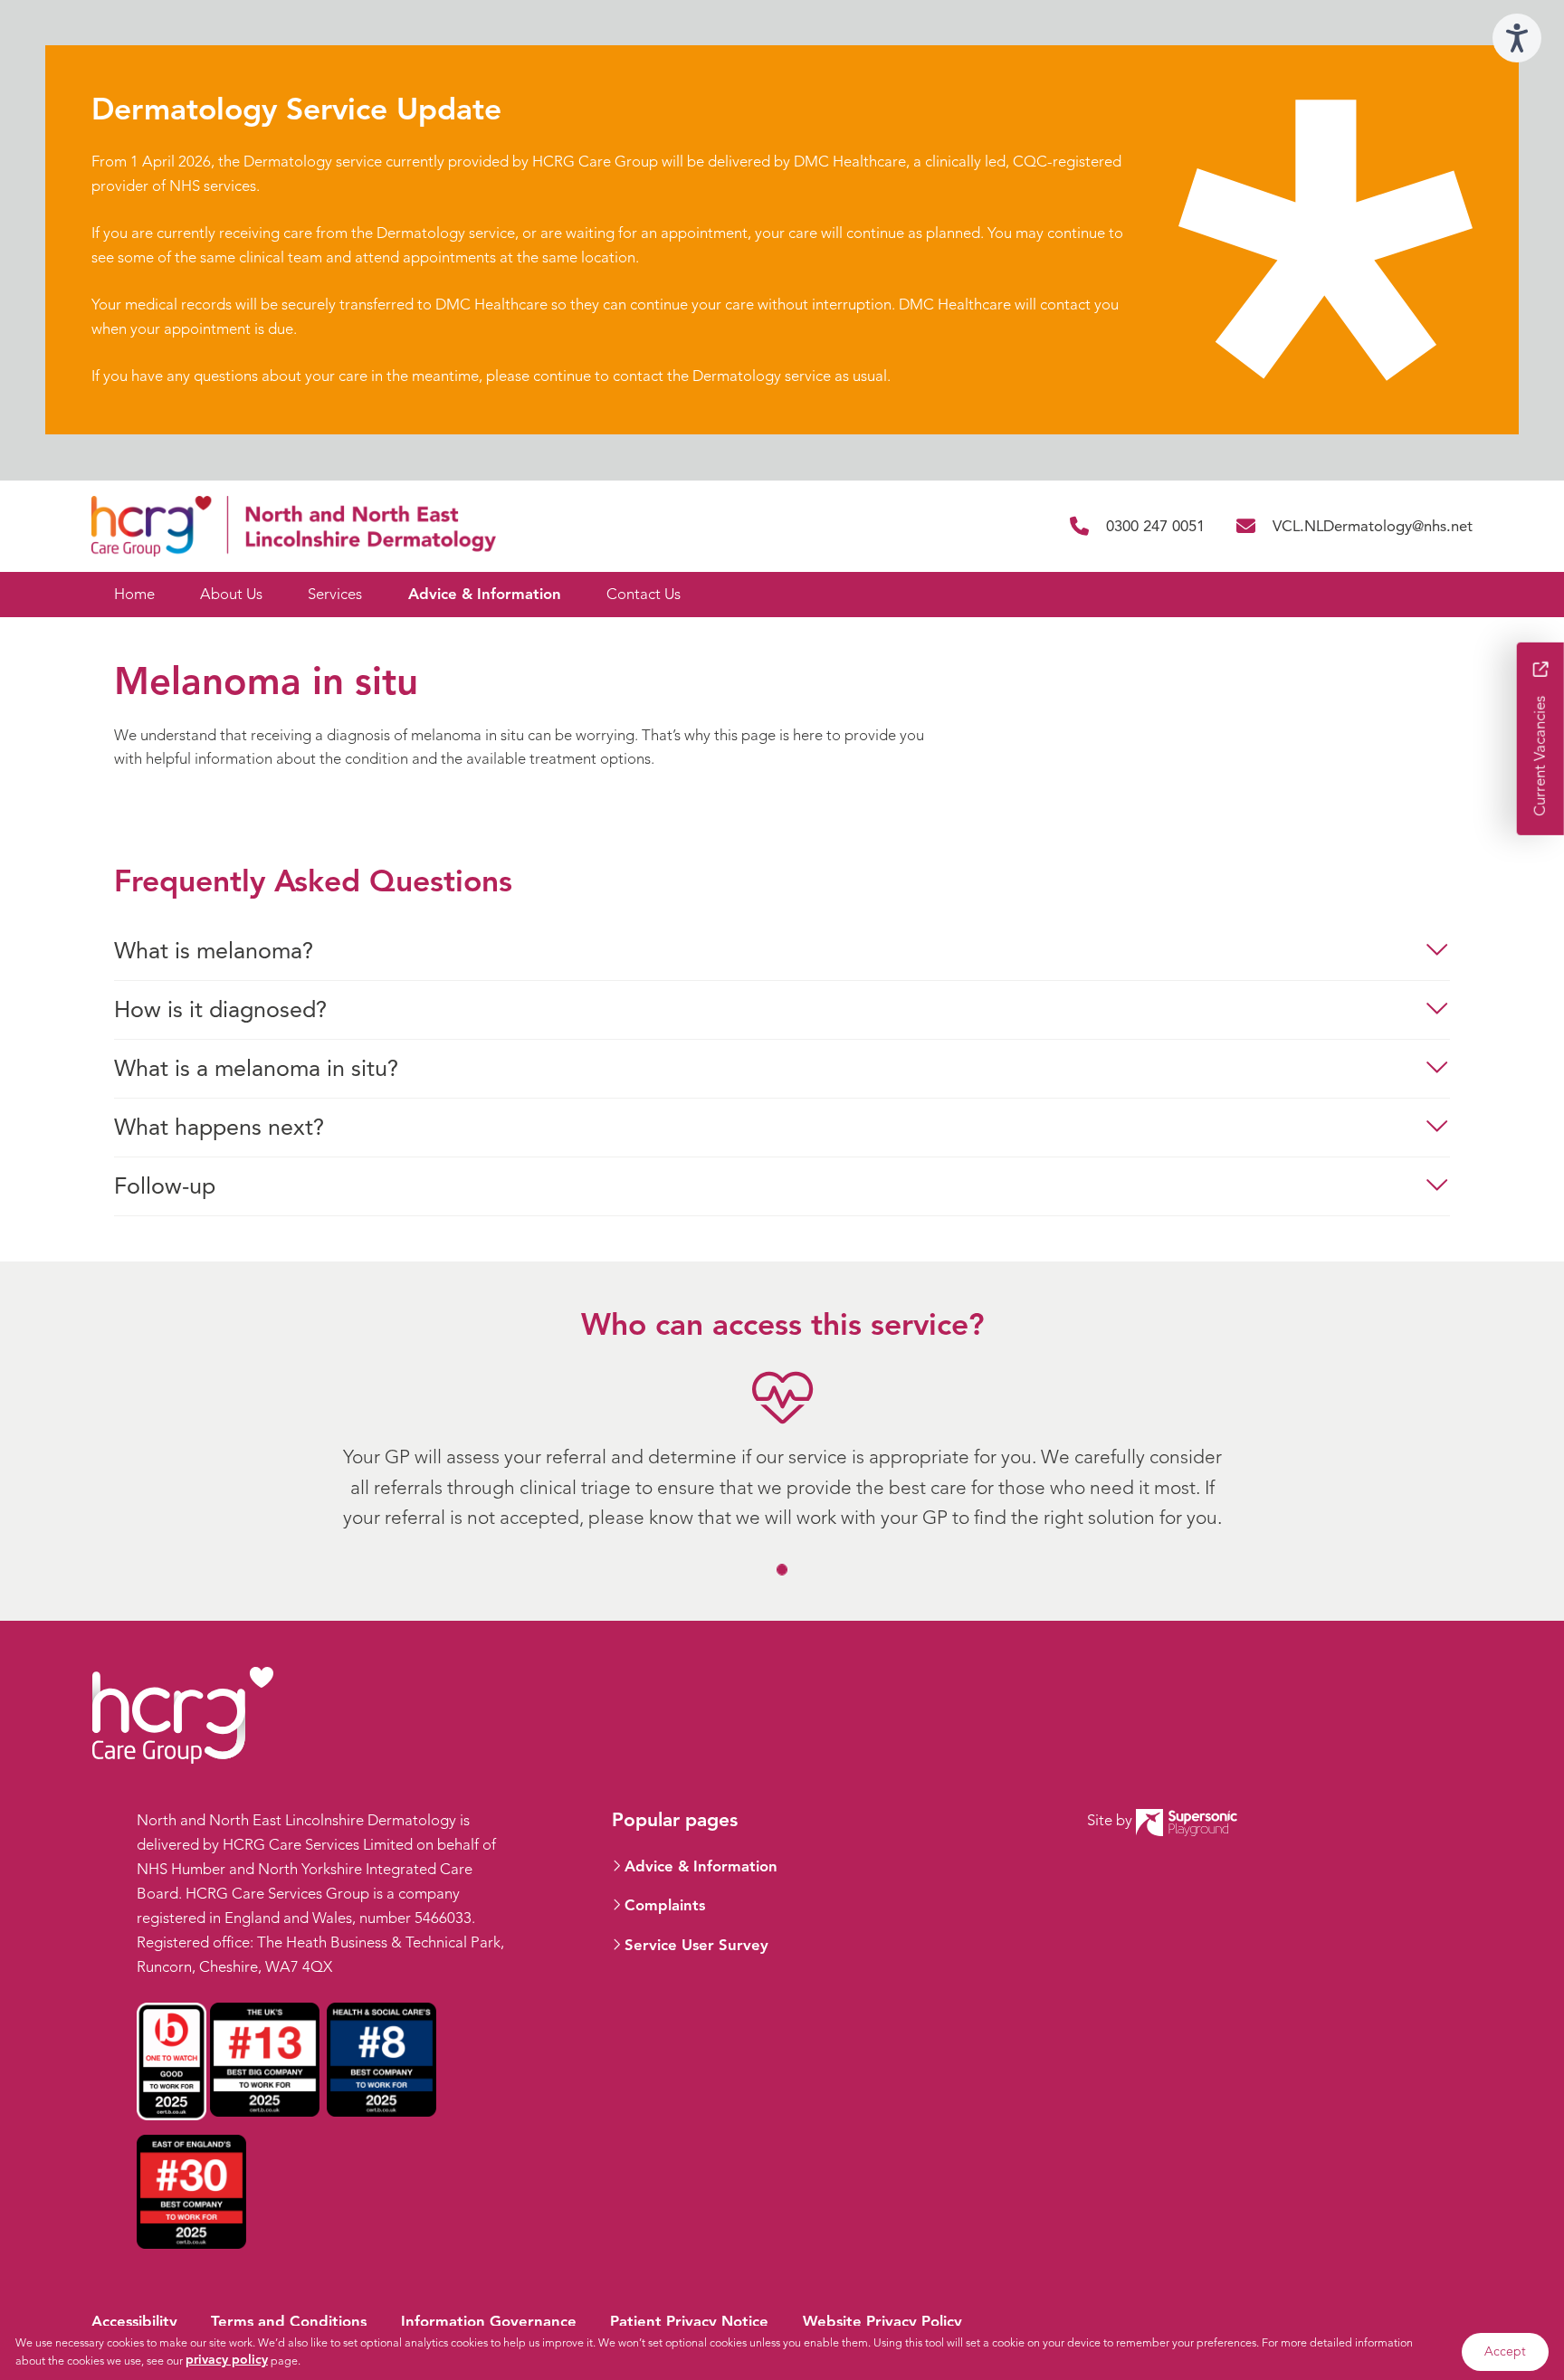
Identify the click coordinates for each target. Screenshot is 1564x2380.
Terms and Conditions (289, 2322)
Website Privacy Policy (882, 2322)
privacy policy (227, 2360)
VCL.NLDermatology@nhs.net (1373, 526)
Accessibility (134, 2322)
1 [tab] (783, 1571)
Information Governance (489, 2322)
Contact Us (644, 594)
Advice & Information (485, 594)
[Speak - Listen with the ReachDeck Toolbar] (1517, 38)
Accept (1505, 2351)
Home (134, 594)
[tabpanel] (782, 1420)
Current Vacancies (1540, 753)
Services (335, 594)
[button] (782, 951)
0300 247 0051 (1155, 526)
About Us (231, 594)
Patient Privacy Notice (689, 2322)
